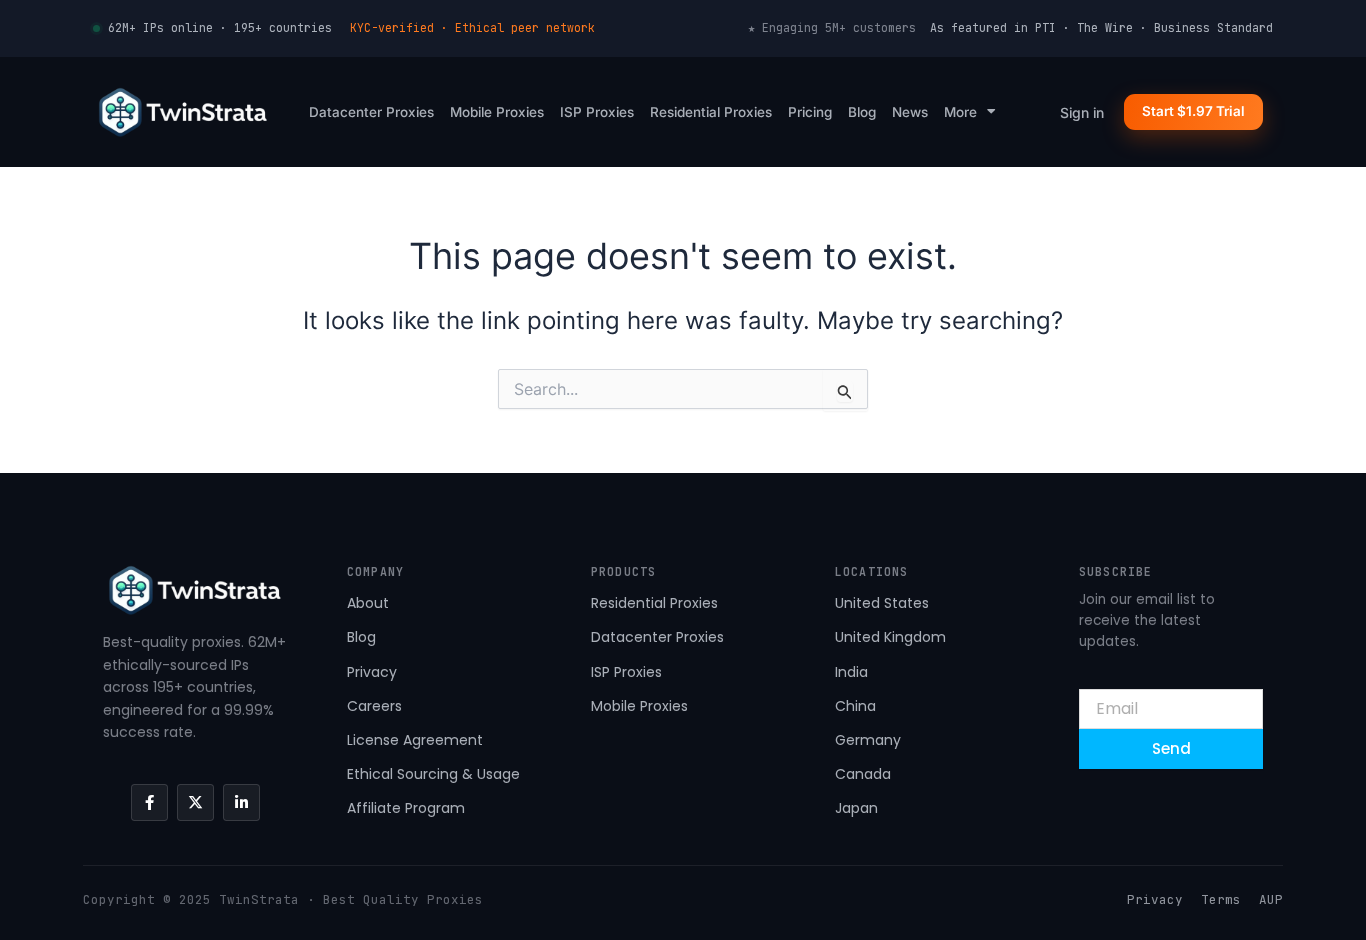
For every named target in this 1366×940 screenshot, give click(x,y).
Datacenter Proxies (371, 112)
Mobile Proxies (497, 112)
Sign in (1082, 112)
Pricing (810, 112)
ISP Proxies (597, 112)
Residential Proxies (711, 112)
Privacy (1155, 899)
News (910, 112)
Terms (1221, 899)
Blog (862, 112)
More (960, 112)
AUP (1271, 899)
